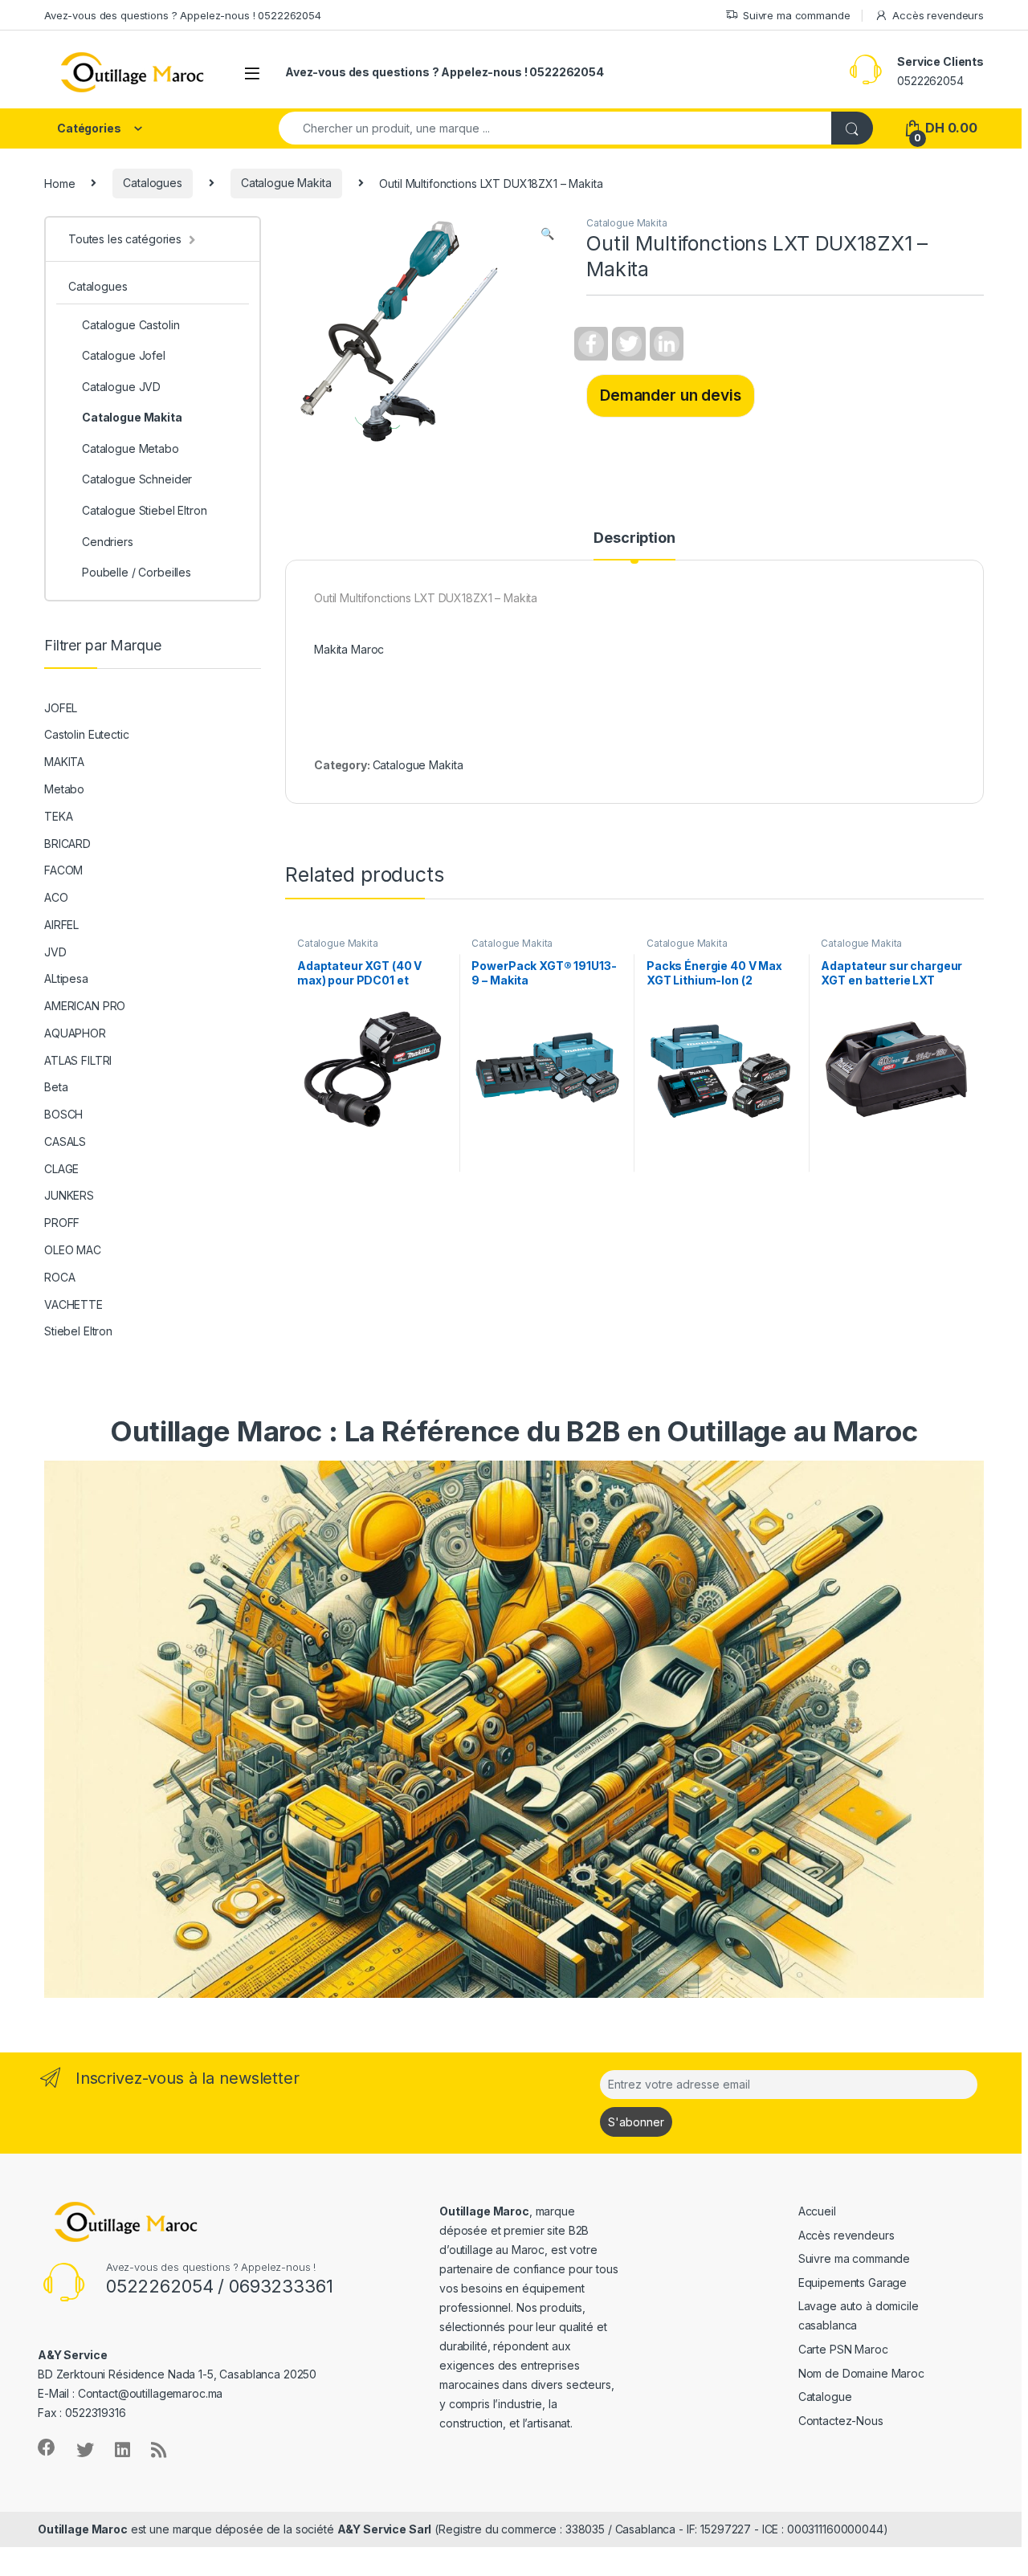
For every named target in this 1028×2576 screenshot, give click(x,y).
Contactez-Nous (841, 2421)
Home (59, 183)
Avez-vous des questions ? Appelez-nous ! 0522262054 (183, 15)
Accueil (817, 2211)
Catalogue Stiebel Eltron (145, 510)
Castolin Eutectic (87, 734)
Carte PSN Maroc (843, 2349)
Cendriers (108, 542)
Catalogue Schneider (137, 479)
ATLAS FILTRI (78, 1060)
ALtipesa (66, 978)
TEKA (58, 816)
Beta (56, 1087)
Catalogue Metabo (131, 448)
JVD (55, 952)
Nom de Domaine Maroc (861, 2373)
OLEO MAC (73, 1250)
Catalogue (825, 2397)
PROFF (62, 1223)
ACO (56, 897)
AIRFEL (61, 925)
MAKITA (64, 762)
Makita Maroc (349, 649)
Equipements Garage (853, 2283)
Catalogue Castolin (131, 325)
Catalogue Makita (286, 183)
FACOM (63, 870)
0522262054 (930, 81)
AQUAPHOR (75, 1033)
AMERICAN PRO (85, 1006)
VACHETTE (73, 1304)
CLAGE (61, 1169)
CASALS (65, 1141)
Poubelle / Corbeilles (137, 572)
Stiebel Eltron (78, 1331)
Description (634, 538)
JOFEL (61, 708)
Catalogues (153, 183)
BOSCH (63, 1114)
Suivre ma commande (796, 15)
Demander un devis (671, 395)
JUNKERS (69, 1195)
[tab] (634, 545)
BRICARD (67, 844)
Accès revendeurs (938, 15)
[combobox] (555, 128)
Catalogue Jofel (124, 355)
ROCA (59, 1277)
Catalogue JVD (121, 387)
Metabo (64, 789)
